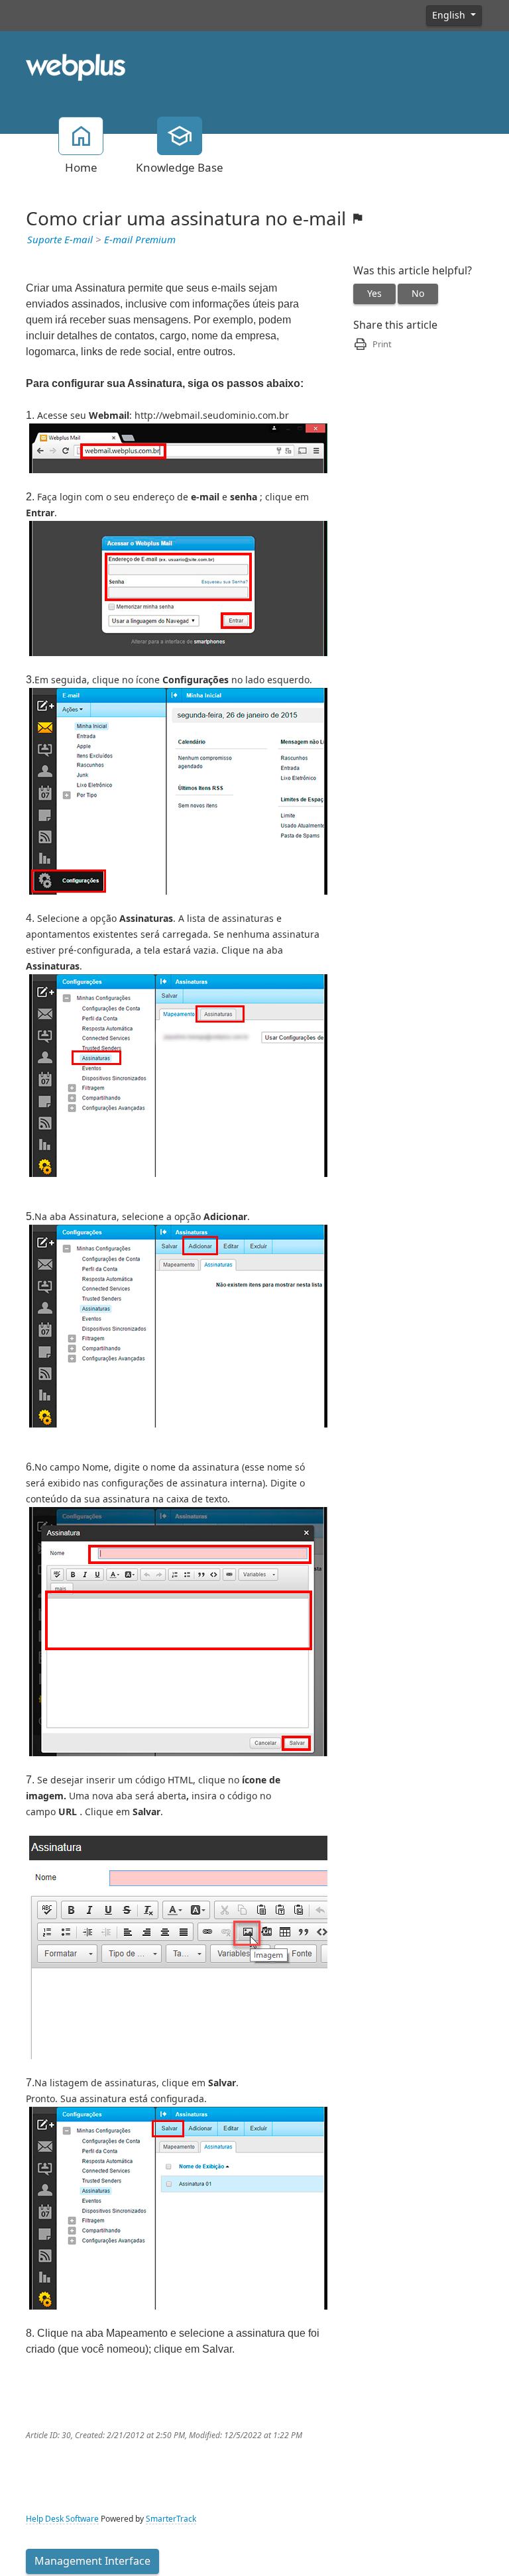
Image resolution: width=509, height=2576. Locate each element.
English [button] (450, 15)
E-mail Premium (140, 240)
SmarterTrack (171, 2519)
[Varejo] (76, 66)
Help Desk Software (62, 2519)
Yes (374, 294)
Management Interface (92, 2561)
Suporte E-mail (60, 240)
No (418, 294)
